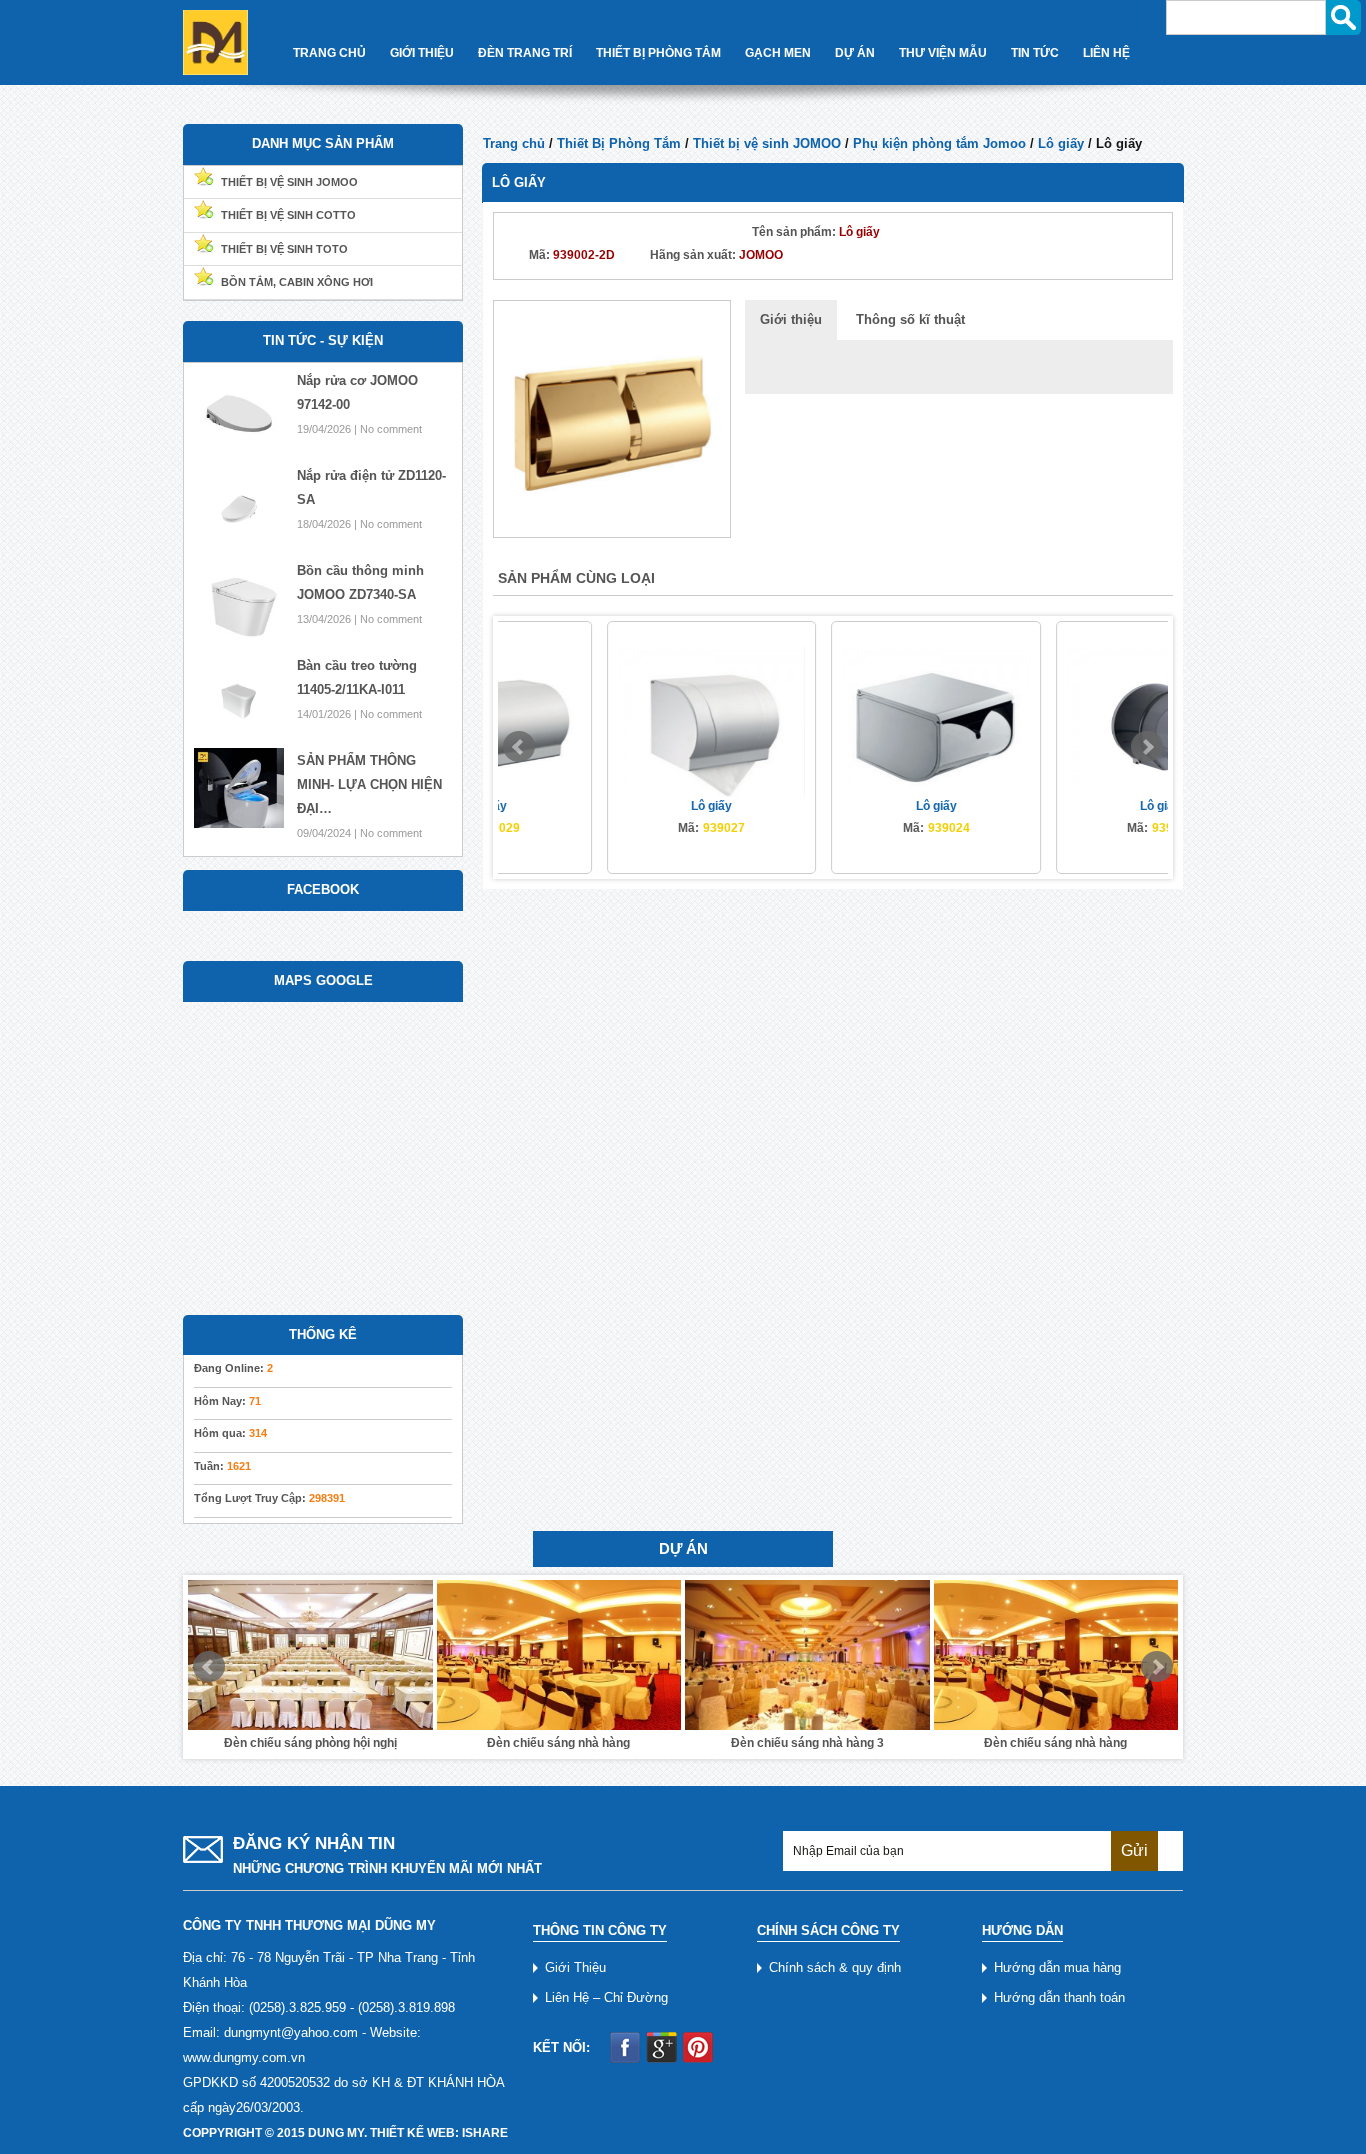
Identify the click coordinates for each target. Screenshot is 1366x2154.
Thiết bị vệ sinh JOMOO (767, 143)
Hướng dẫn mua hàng (1057, 1967)
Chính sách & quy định (835, 1967)
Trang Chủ (329, 53)
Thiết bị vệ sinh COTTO (288, 215)
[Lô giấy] (612, 418)
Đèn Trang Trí (525, 53)
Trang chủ (514, 143)
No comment (391, 429)
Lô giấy (1061, 143)
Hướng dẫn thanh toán (1059, 1997)
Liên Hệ (1106, 53)
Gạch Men (778, 53)
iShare (485, 2133)
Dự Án (855, 53)
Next (1147, 747)
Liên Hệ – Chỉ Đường (606, 1997)
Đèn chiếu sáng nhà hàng (310, 1743)
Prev (519, 747)
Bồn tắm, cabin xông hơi (297, 282)
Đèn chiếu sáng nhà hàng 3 (558, 1743)
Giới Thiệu (422, 53)
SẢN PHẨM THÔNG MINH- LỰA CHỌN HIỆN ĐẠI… (369, 784)
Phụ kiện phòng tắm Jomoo (939, 143)
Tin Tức (1035, 53)
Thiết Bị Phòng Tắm (658, 53)
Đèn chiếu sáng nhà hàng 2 (1055, 1743)
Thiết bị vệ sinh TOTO (284, 249)
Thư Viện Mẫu (943, 53)
